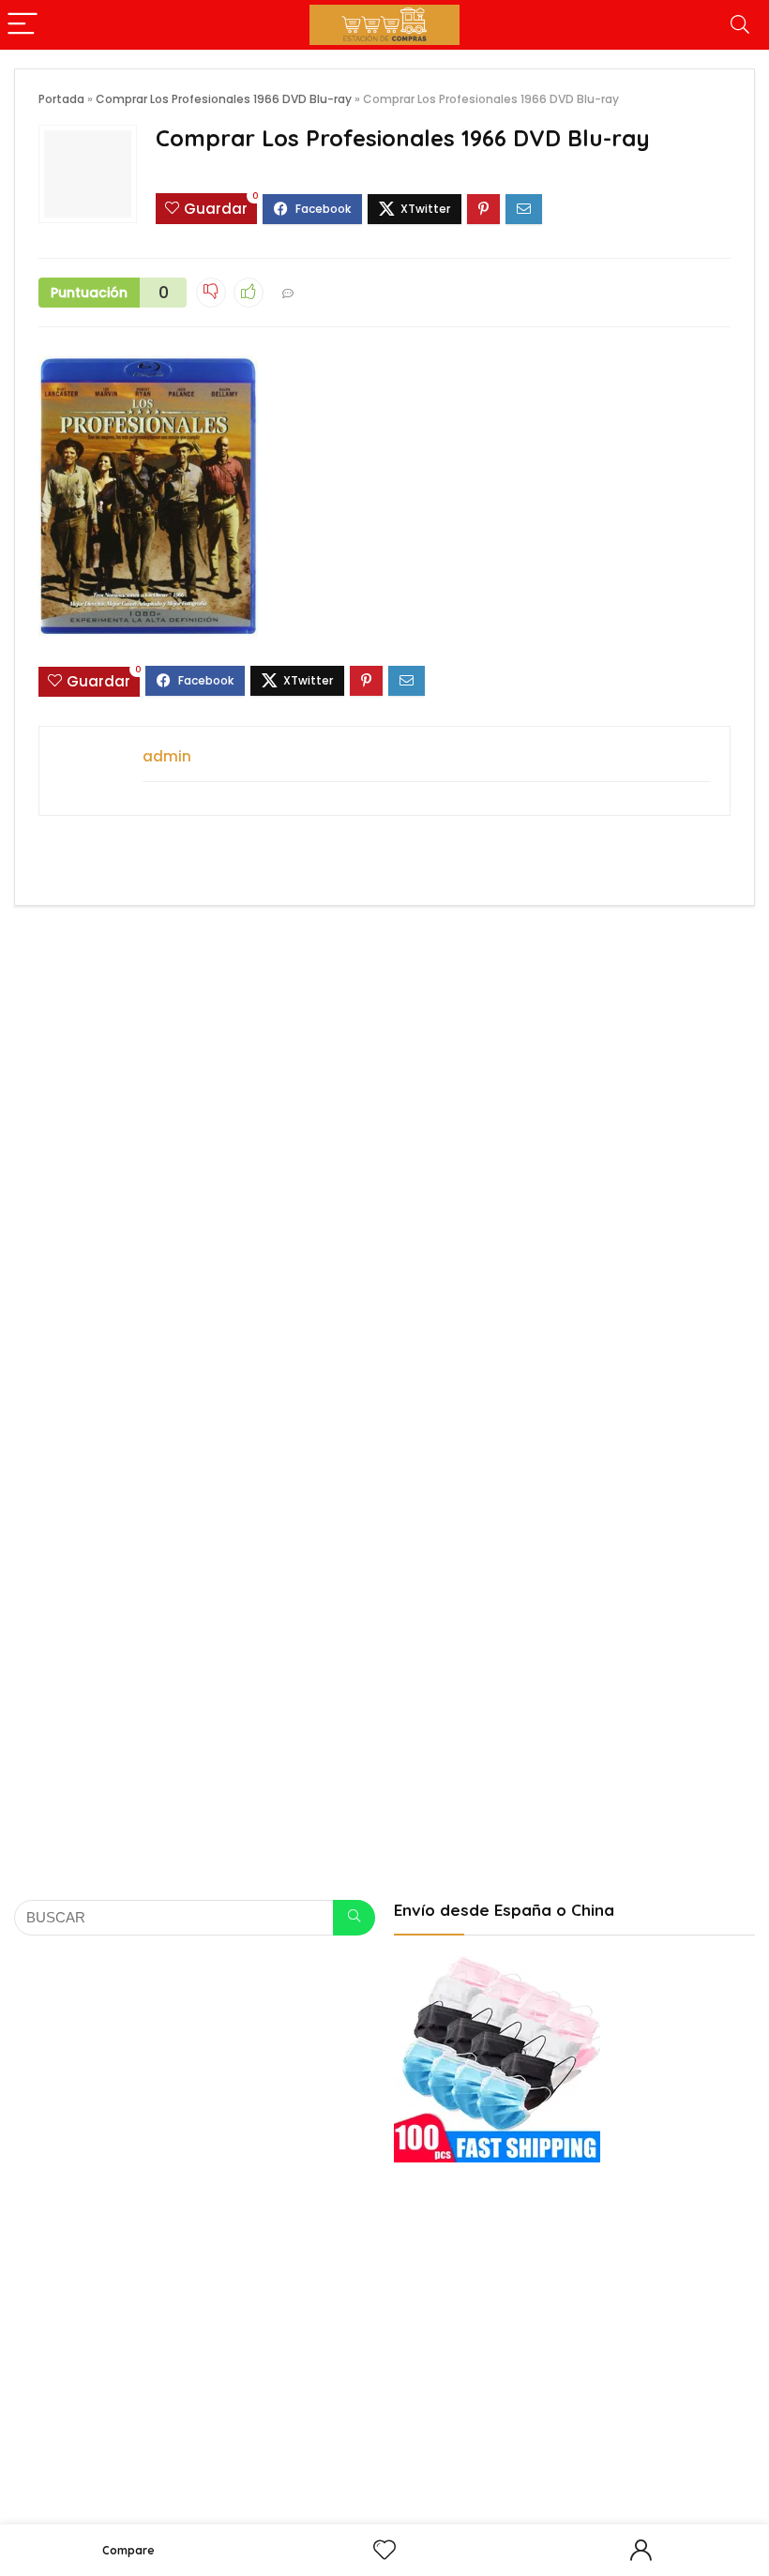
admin (167, 756)
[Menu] (23, 25)
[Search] (740, 25)
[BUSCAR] (354, 1918)
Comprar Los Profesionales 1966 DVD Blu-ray (224, 99)
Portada (61, 99)
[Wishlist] (384, 2550)
